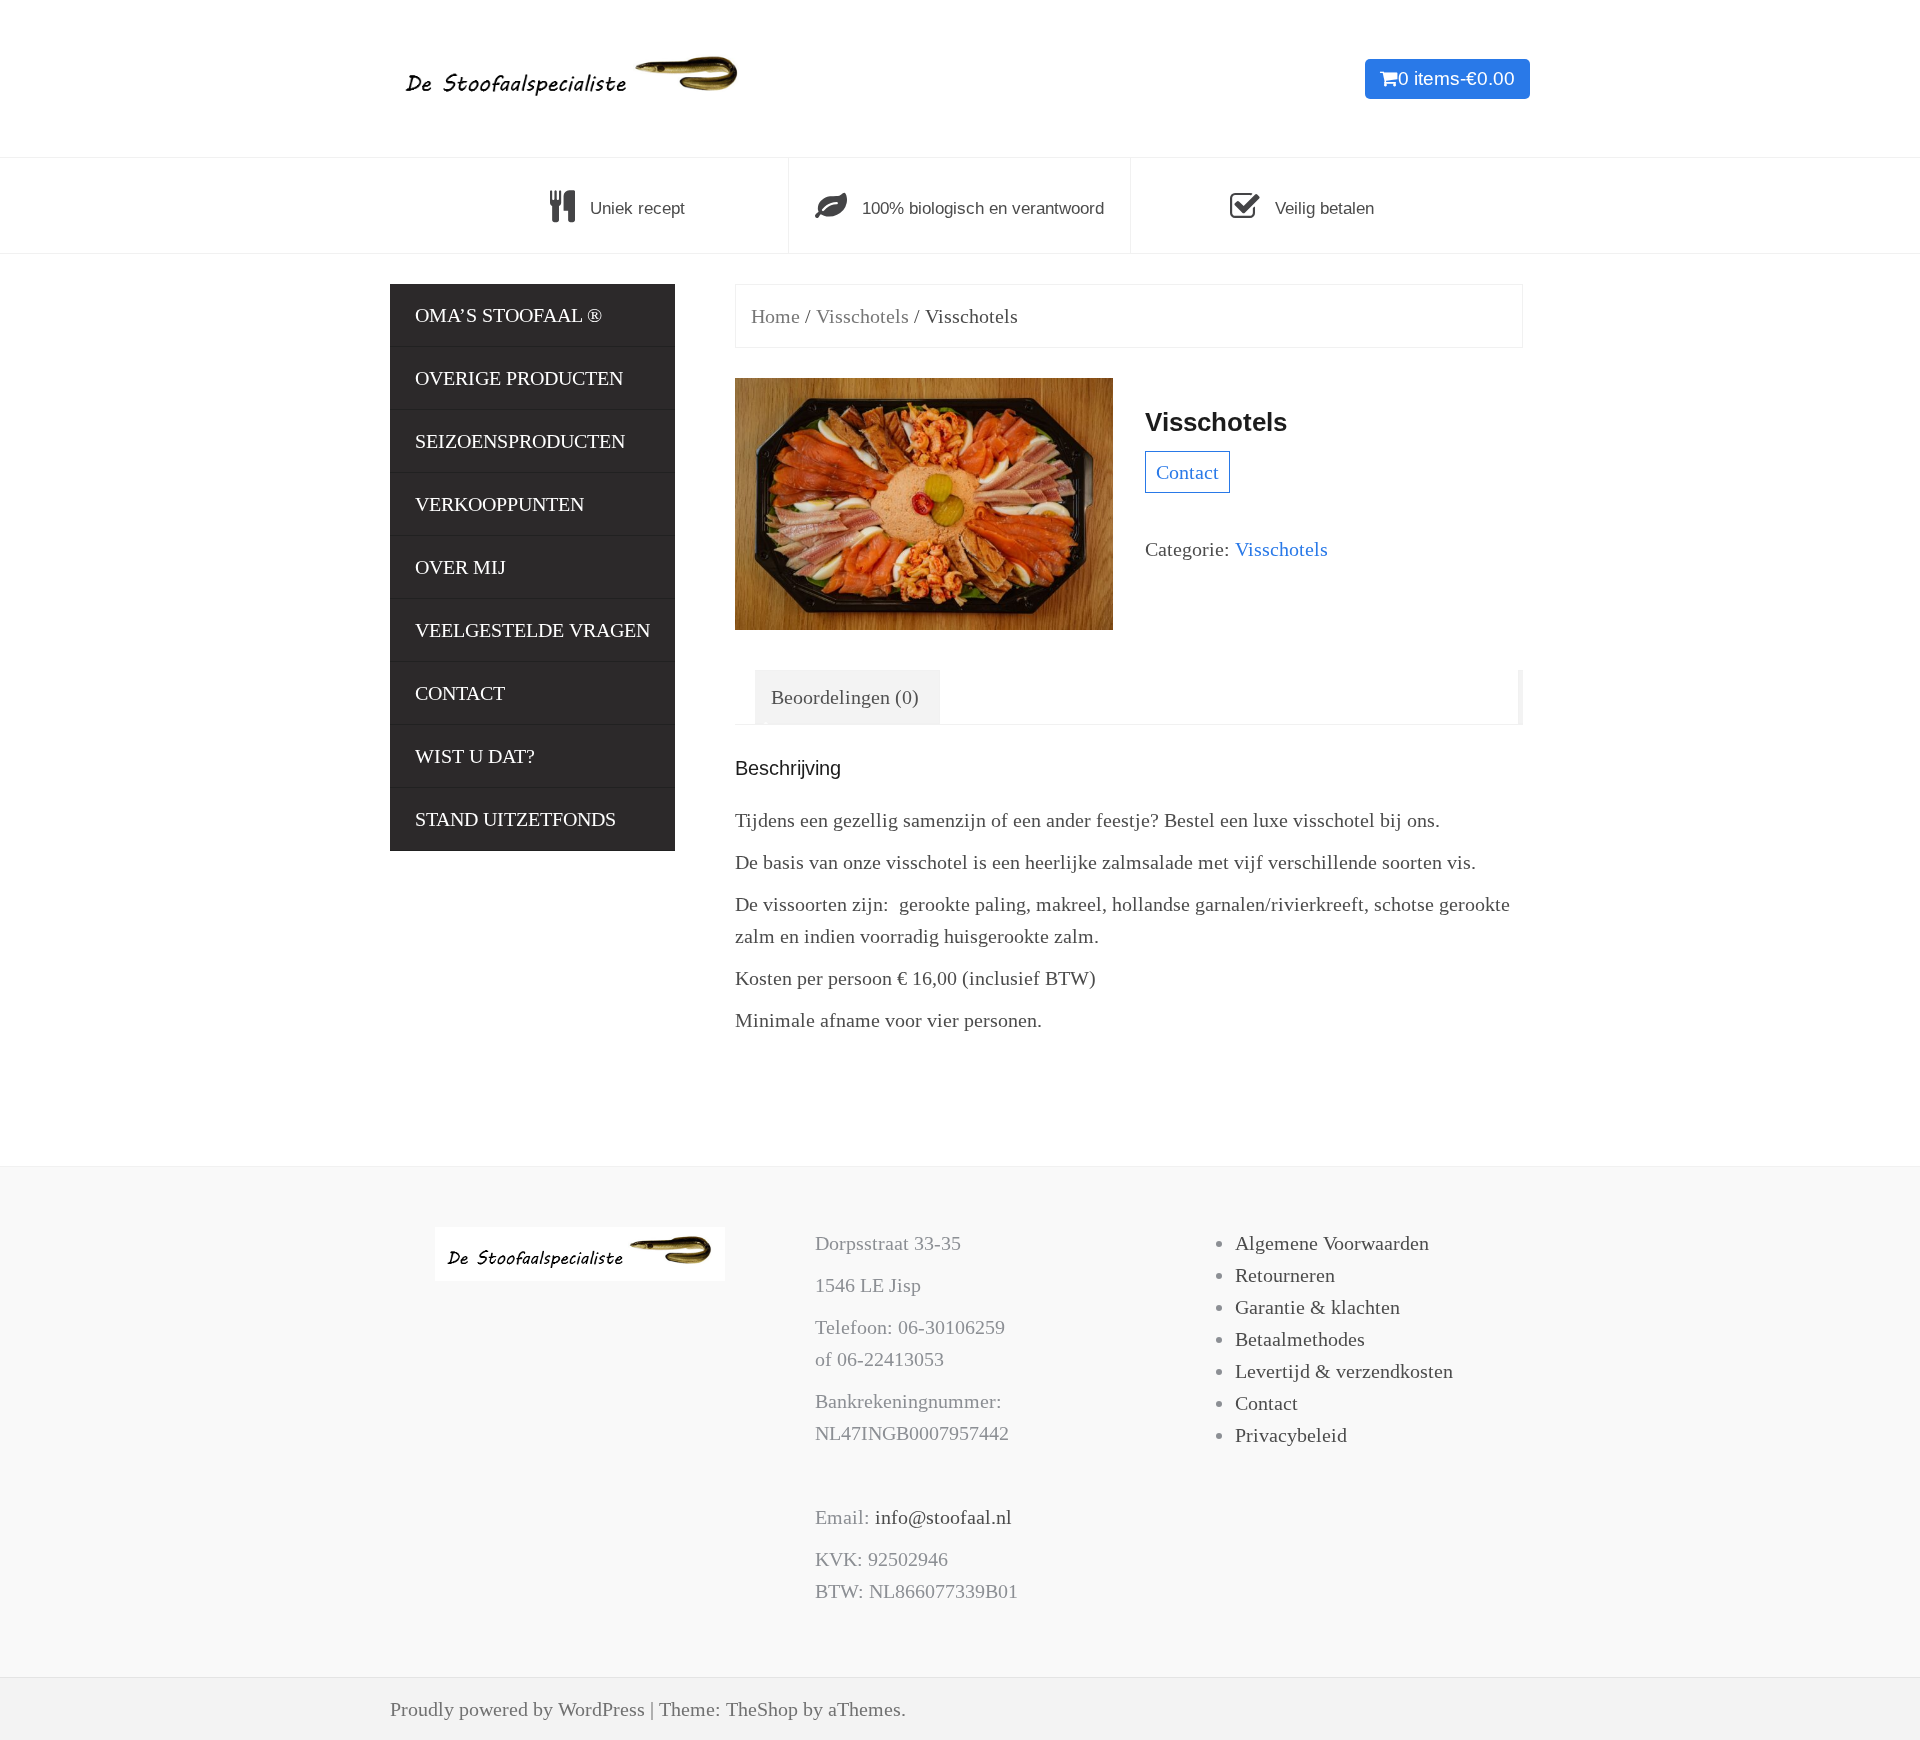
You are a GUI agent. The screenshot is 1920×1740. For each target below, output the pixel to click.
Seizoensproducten (520, 441)
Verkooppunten (499, 504)
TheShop (762, 1709)
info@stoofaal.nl (943, 1517)
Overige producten (519, 378)
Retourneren (1285, 1275)
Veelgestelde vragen (532, 630)
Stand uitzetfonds (515, 819)
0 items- (1456, 78)
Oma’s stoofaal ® (508, 315)
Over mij (460, 567)
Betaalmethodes (1300, 1339)
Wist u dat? (475, 756)
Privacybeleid (1291, 1435)
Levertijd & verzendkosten (1344, 1371)
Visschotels (862, 316)
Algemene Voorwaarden (1332, 1243)
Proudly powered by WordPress (517, 1709)
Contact (460, 693)
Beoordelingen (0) (845, 697)
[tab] (845, 697)
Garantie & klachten (1317, 1307)
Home (775, 316)
